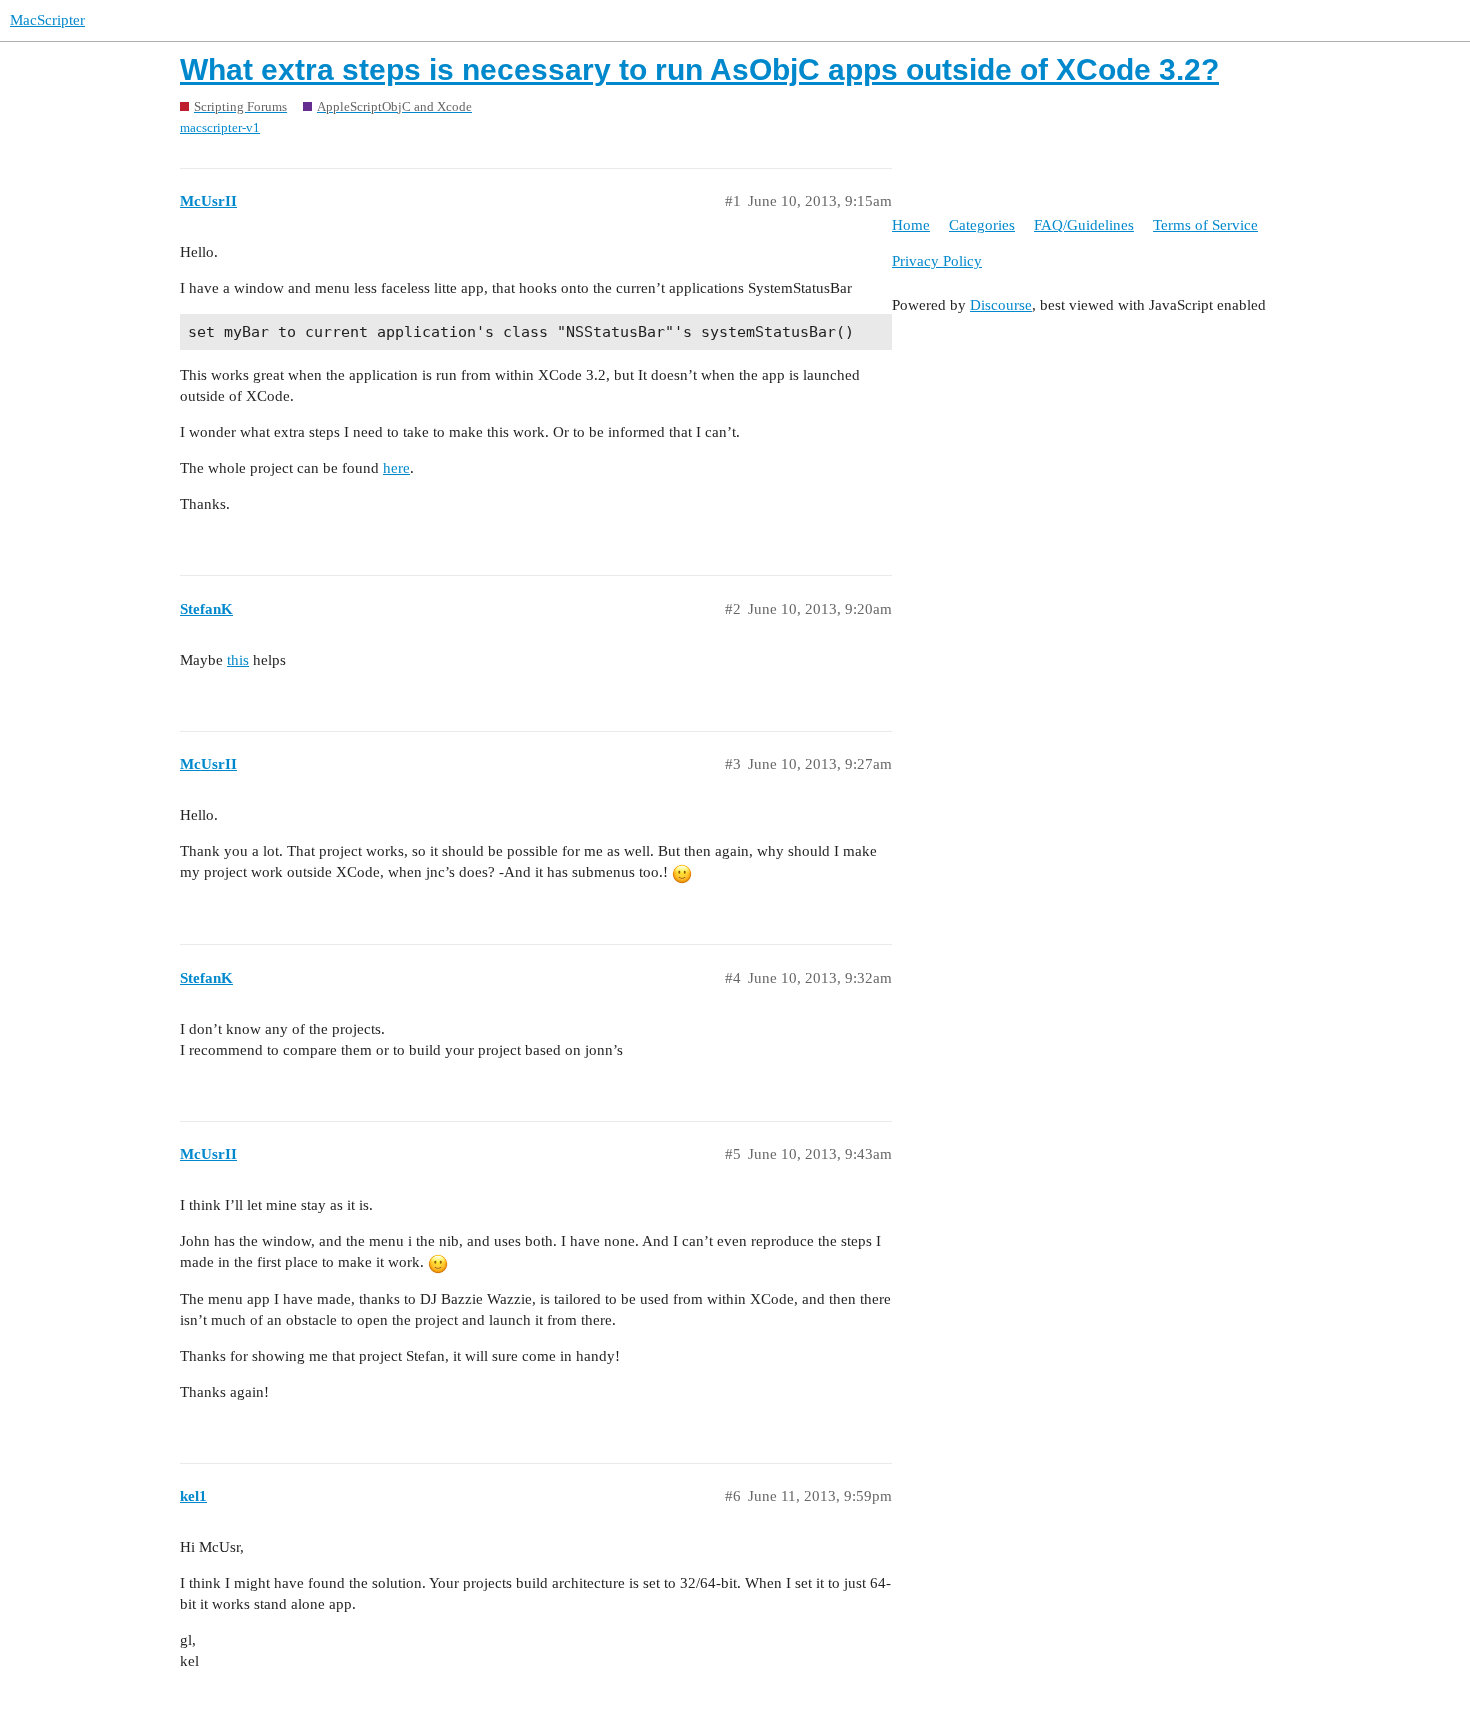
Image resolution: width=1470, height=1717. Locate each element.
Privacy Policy (937, 261)
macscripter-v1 (220, 127)
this (238, 660)
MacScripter (47, 20)
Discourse (1001, 305)
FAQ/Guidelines (1084, 225)
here (396, 468)
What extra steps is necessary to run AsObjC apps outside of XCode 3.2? (699, 69)
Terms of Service (1205, 225)
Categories (982, 225)
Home (911, 225)
